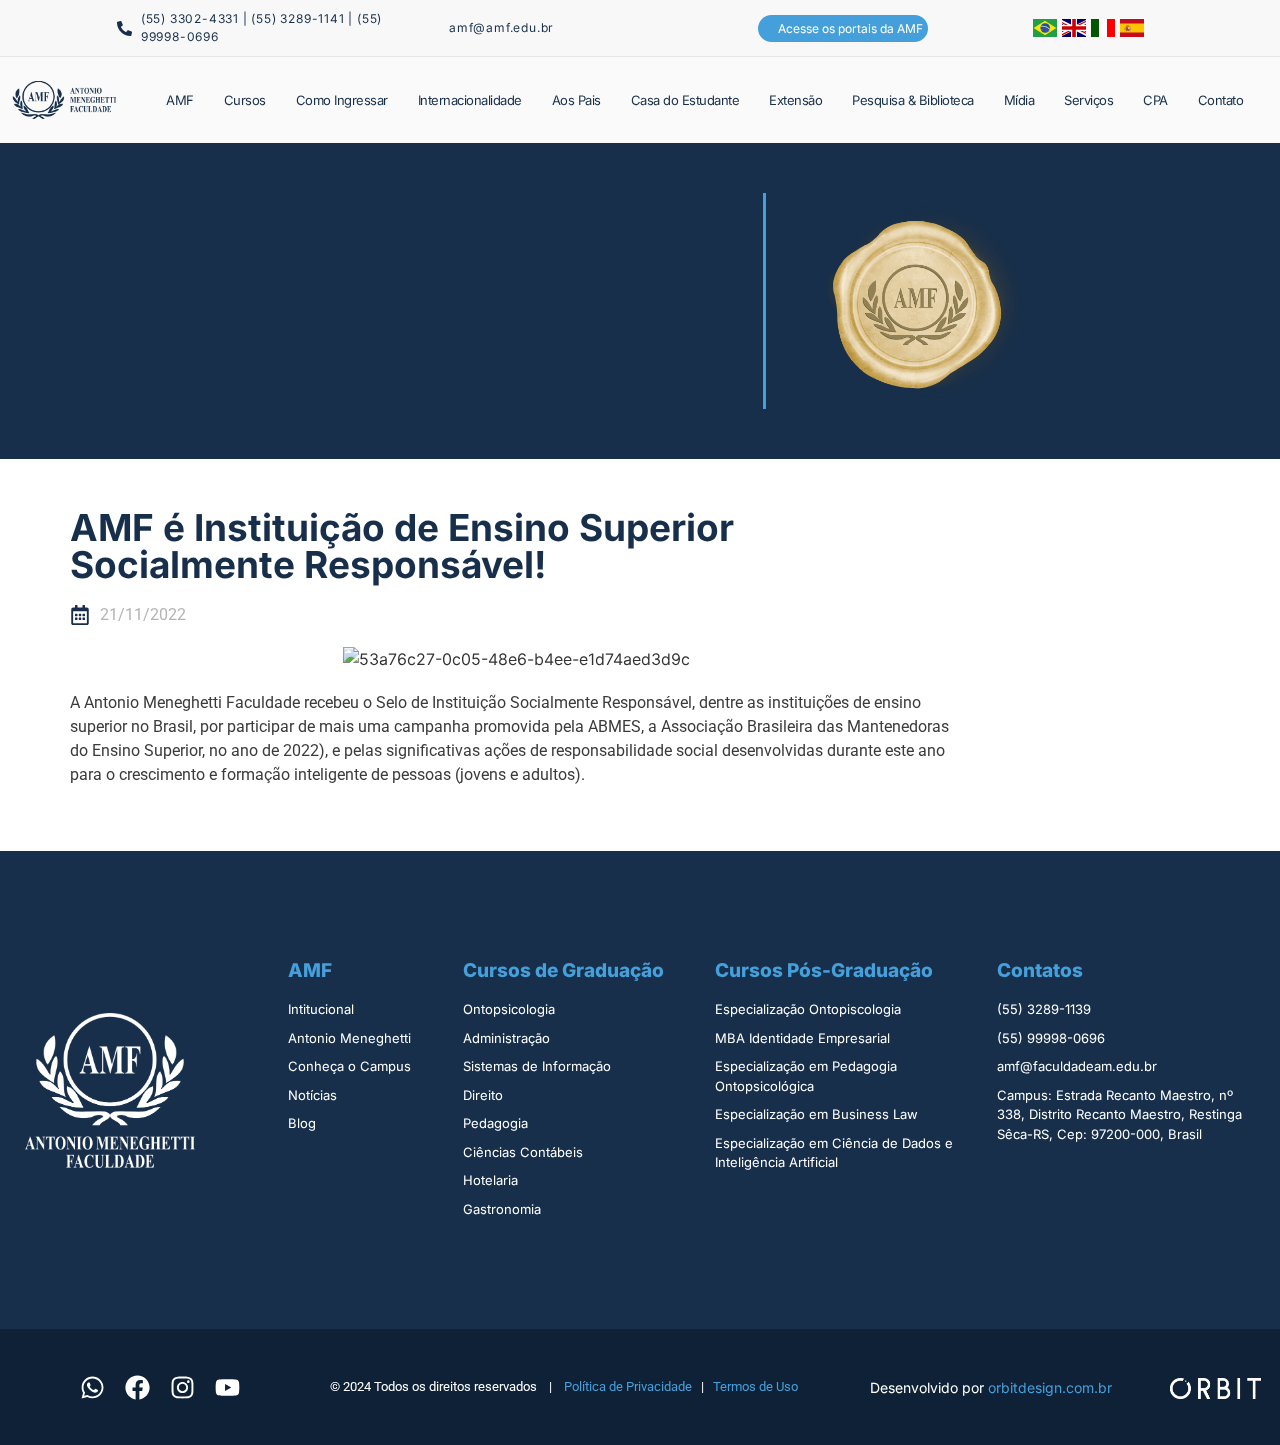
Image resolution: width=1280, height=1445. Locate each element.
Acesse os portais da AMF (850, 28)
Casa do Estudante (685, 100)
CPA (1155, 100)
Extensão (795, 100)
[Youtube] (228, 1387)
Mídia (1019, 100)
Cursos (245, 100)
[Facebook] (138, 1387)
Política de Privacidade (628, 1386)
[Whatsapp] (93, 1387)
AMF (180, 100)
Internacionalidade (470, 100)
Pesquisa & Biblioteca (913, 100)
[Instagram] (183, 1387)
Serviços (1088, 100)
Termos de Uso (755, 1386)
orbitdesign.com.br (1050, 1387)
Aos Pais (576, 100)
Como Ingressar (342, 100)
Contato (1221, 100)
